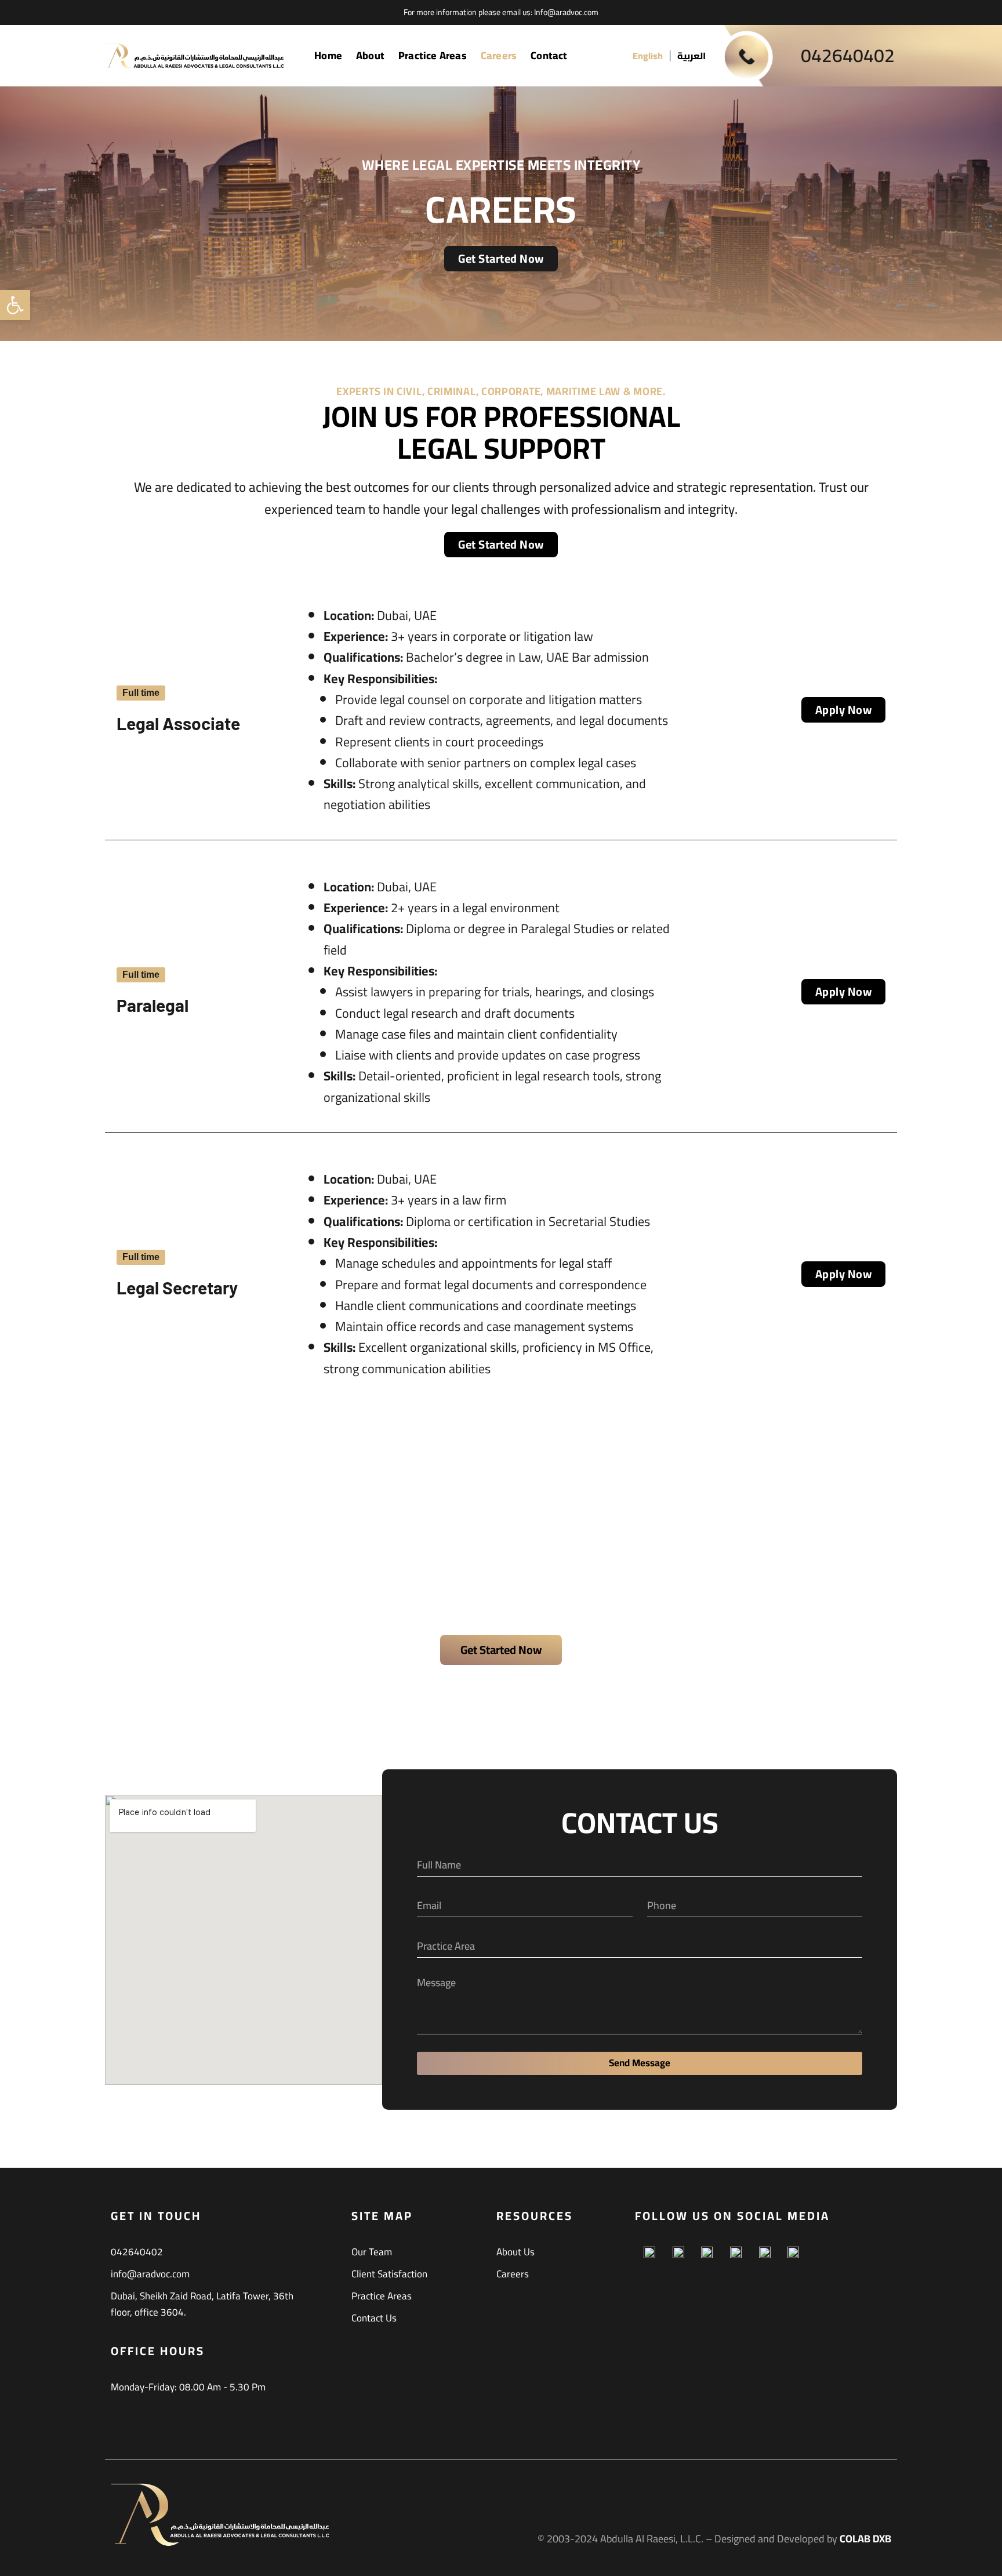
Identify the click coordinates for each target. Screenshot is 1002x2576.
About (370, 55)
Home (328, 55)
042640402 (848, 55)
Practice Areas (433, 55)
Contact (549, 55)
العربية (691, 56)
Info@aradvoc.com (566, 12)
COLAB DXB (865, 2539)
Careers (499, 55)
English (648, 56)
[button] (15, 305)
